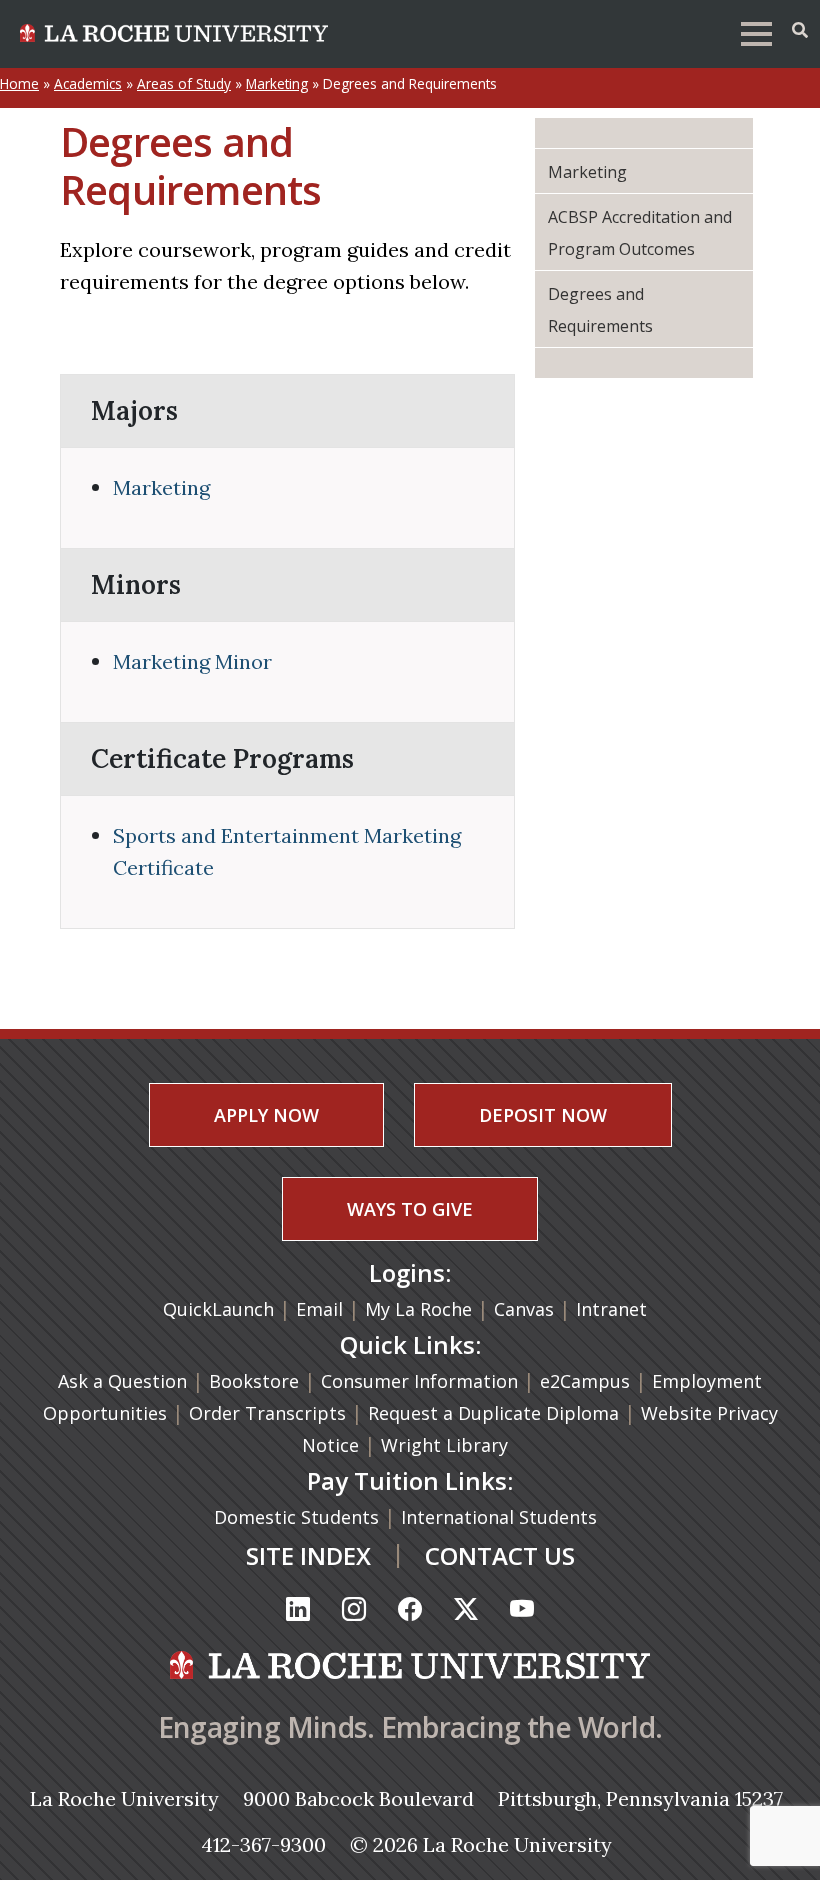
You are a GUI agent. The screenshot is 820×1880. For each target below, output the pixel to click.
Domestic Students (299, 1517)
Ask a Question (122, 1381)
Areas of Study (184, 83)
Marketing (277, 83)
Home (19, 83)
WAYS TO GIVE (410, 1209)
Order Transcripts (270, 1413)
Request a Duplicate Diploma (496, 1413)
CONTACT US (500, 1555)
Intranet (611, 1309)
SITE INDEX (308, 1555)
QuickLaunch (218, 1309)
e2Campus (585, 1381)
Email (319, 1309)
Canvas (524, 1309)
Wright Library (444, 1445)
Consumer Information (419, 1381)
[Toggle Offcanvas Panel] (800, 30)
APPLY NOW (266, 1115)
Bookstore (254, 1381)
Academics (88, 83)
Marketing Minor (192, 661)
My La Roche (418, 1309)
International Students (501, 1517)
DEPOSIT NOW (543, 1115)
